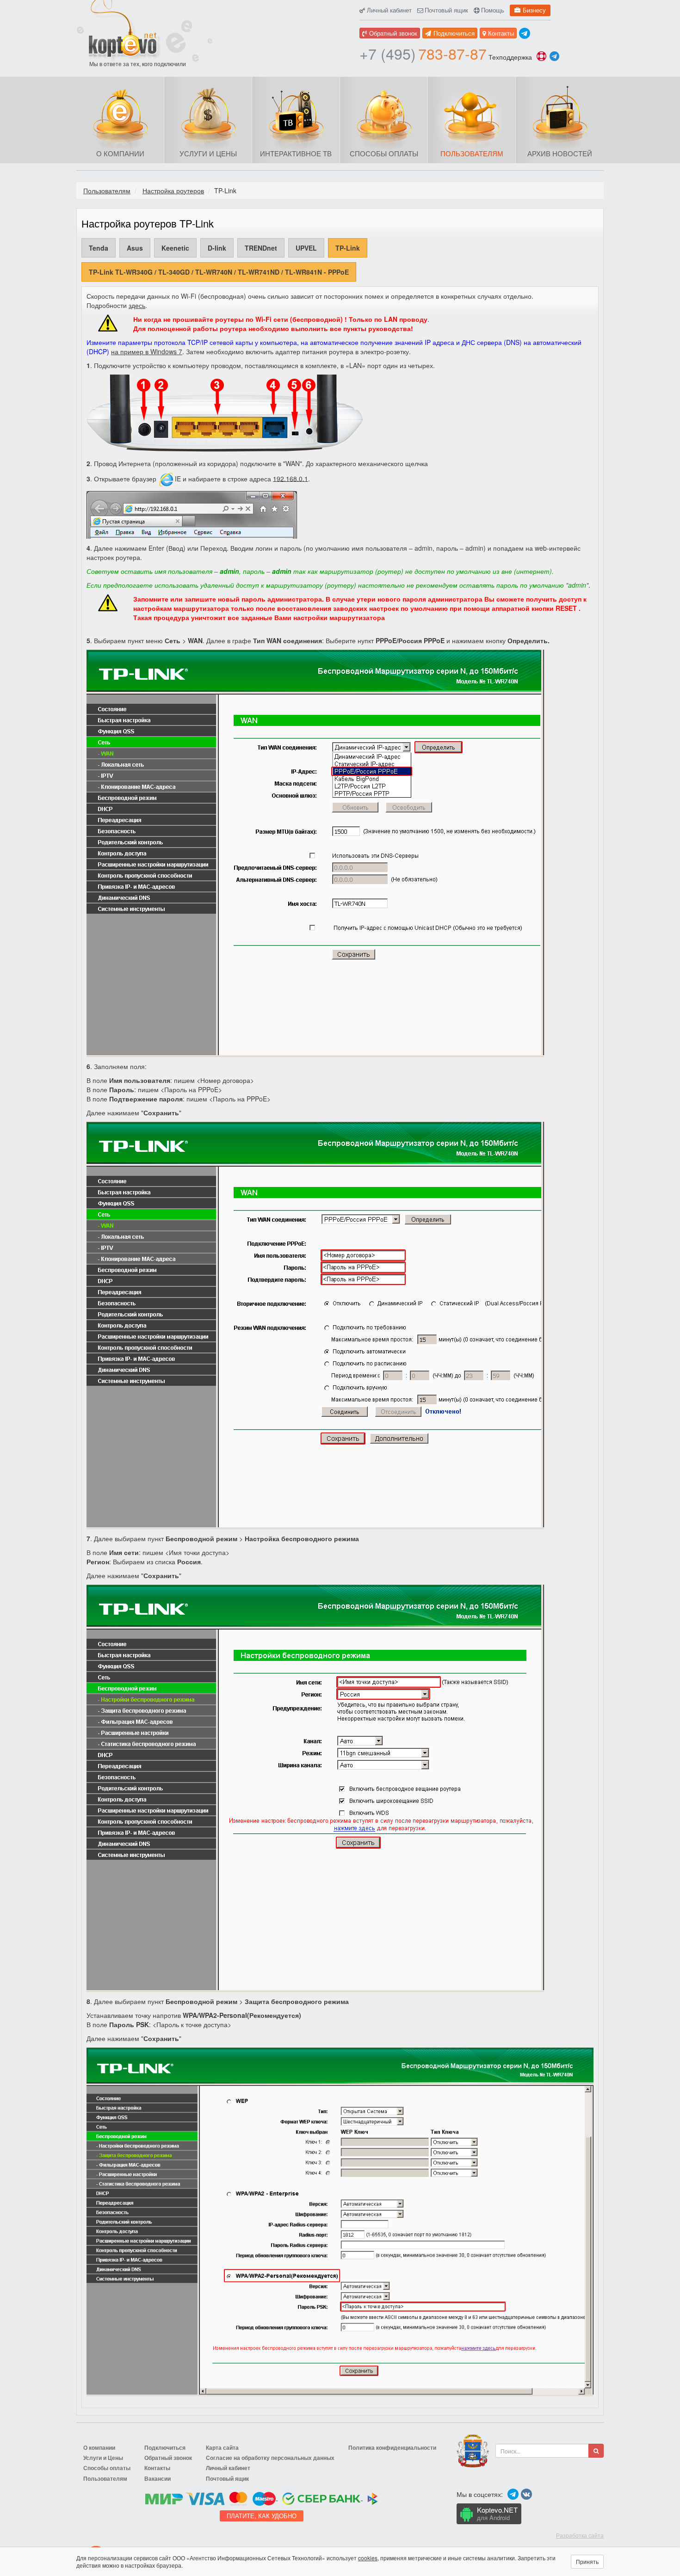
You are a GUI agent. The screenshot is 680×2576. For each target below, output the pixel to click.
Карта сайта (222, 2448)
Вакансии (158, 2479)
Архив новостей (560, 153)
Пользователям (472, 153)
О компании (120, 153)
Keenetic (175, 248)
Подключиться (454, 33)
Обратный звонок (393, 33)
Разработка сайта (580, 2535)
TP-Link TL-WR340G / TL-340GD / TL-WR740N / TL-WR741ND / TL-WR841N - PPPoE (219, 272)
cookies (368, 2558)
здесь (137, 305)
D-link (217, 248)
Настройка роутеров (173, 191)
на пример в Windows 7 (147, 351)
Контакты (501, 33)
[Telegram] (525, 33)
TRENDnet (261, 248)
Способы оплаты (384, 153)
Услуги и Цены (208, 153)
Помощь (493, 10)
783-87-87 (423, 53)
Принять (587, 2561)
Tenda (99, 248)
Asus (135, 248)
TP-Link (348, 248)
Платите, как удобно (262, 2516)
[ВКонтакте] (526, 2494)
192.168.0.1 (291, 478)
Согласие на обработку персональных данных (270, 2458)
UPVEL (306, 248)
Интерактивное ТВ (296, 153)
